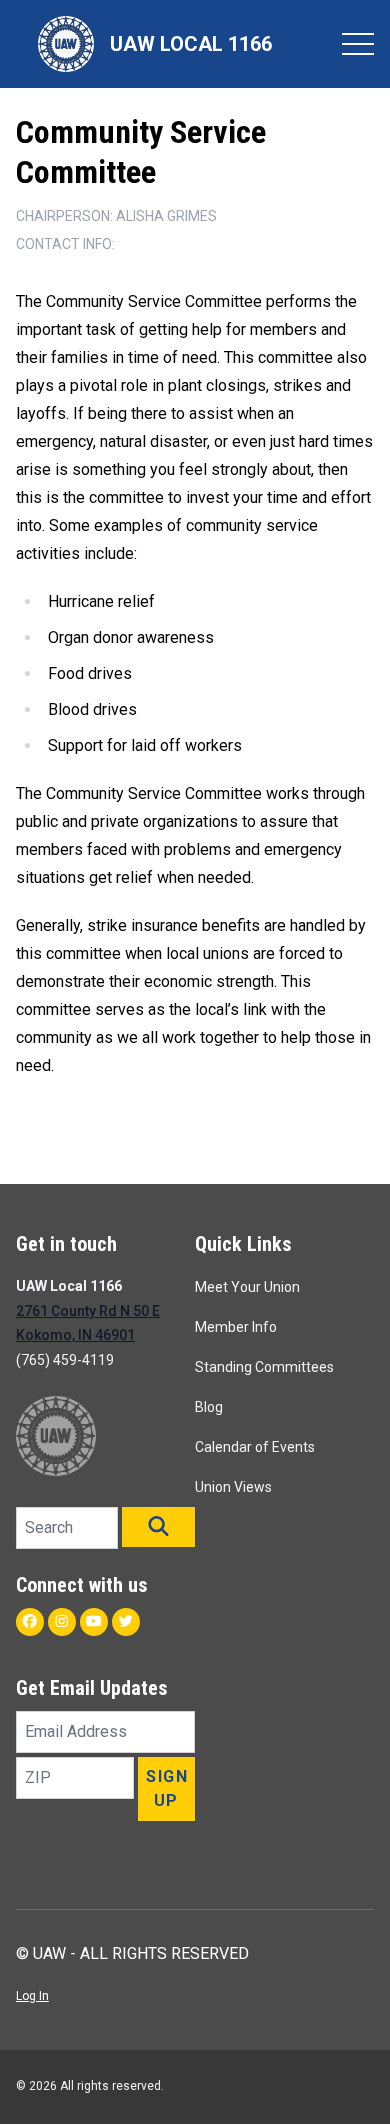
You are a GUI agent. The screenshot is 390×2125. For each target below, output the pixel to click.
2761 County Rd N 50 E (88, 1311)
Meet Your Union (247, 1287)
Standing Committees (264, 1367)
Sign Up (167, 1788)
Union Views (233, 1487)
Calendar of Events (255, 1447)
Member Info (236, 1327)
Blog (209, 1407)
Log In (32, 1996)
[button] (158, 1527)
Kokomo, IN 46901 (75, 1335)
